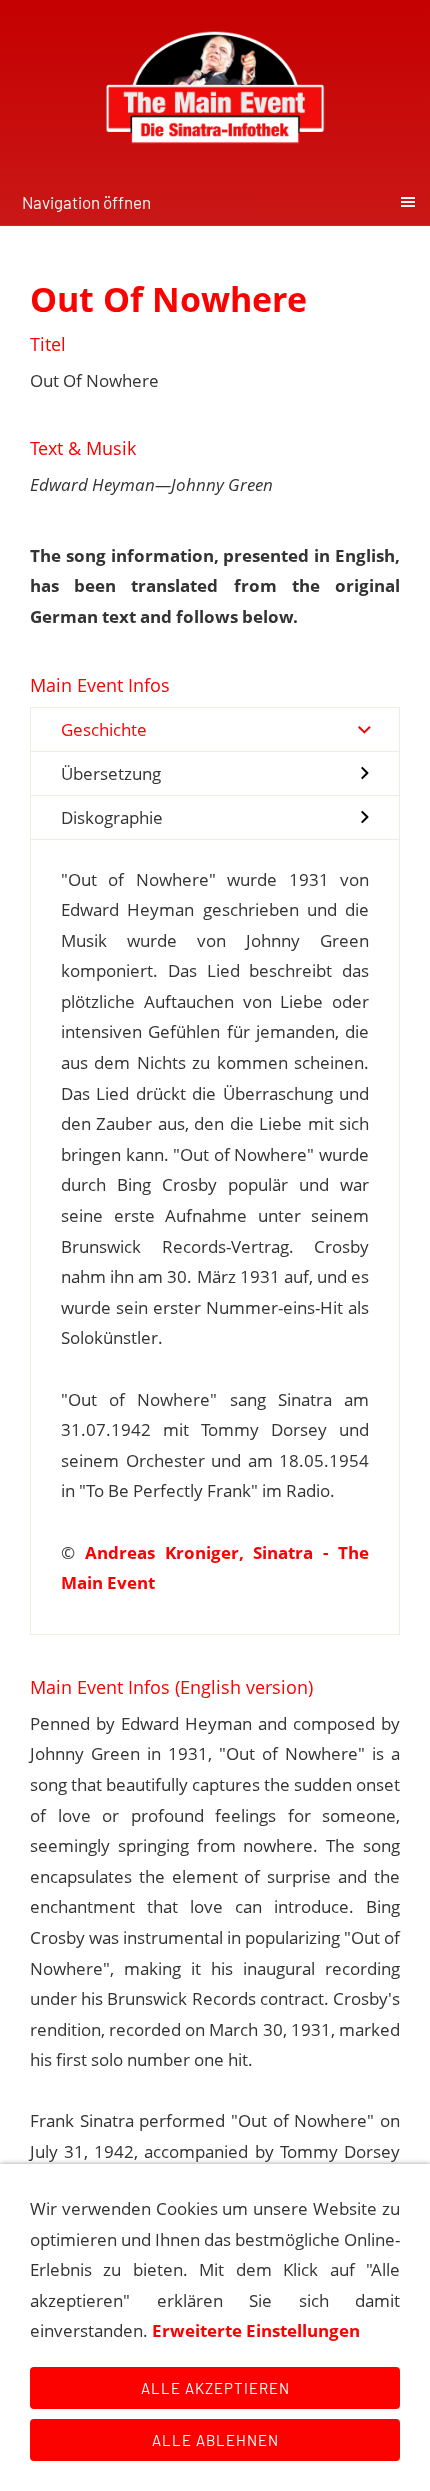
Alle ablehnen (215, 2440)
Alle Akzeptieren (215, 2388)
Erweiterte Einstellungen (256, 2330)
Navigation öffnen (86, 202)
